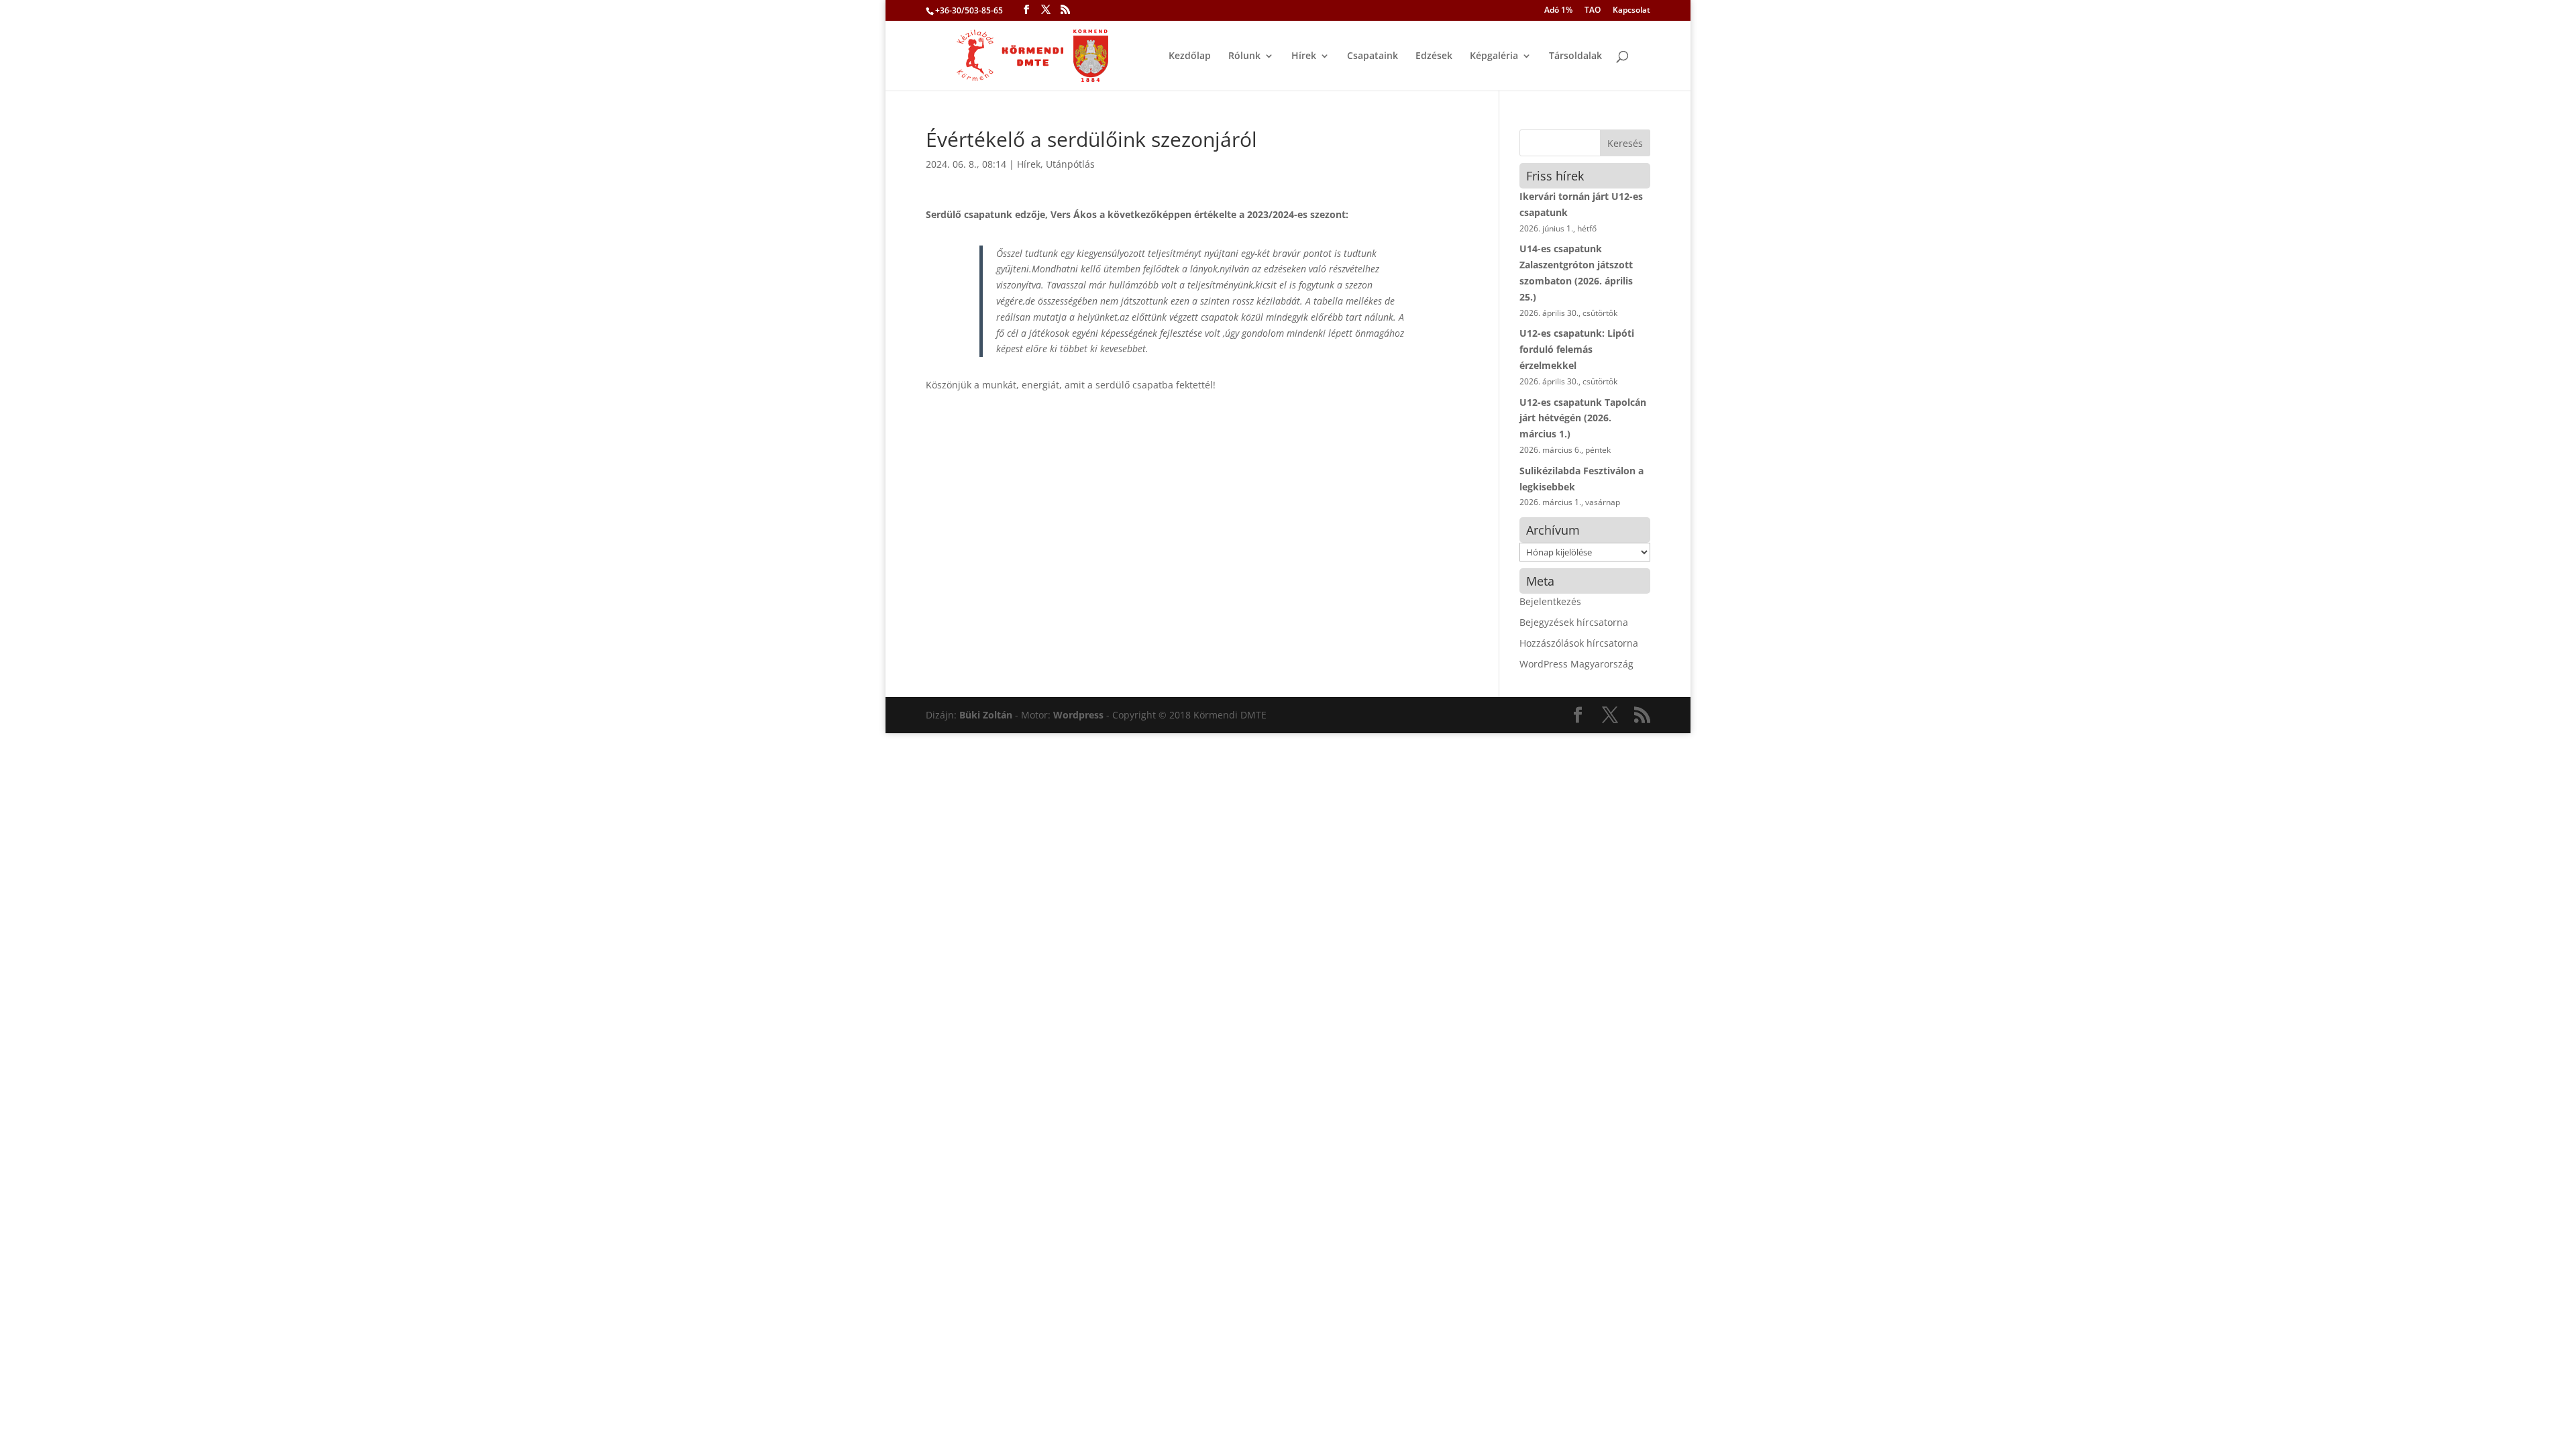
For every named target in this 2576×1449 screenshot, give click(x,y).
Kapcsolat (1631, 11)
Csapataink (1373, 56)
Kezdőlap (1190, 56)
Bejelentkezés (1550, 601)
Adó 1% (1558, 11)
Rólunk (1244, 56)
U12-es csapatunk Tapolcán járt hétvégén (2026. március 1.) (1583, 418)
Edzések (1434, 56)
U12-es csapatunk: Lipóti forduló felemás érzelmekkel (1577, 349)
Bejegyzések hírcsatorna (1574, 622)
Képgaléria (1494, 56)
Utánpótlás (1070, 164)
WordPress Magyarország (1576, 664)
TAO (1593, 11)
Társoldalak (1575, 56)
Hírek (1304, 56)
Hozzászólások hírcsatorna (1579, 643)
